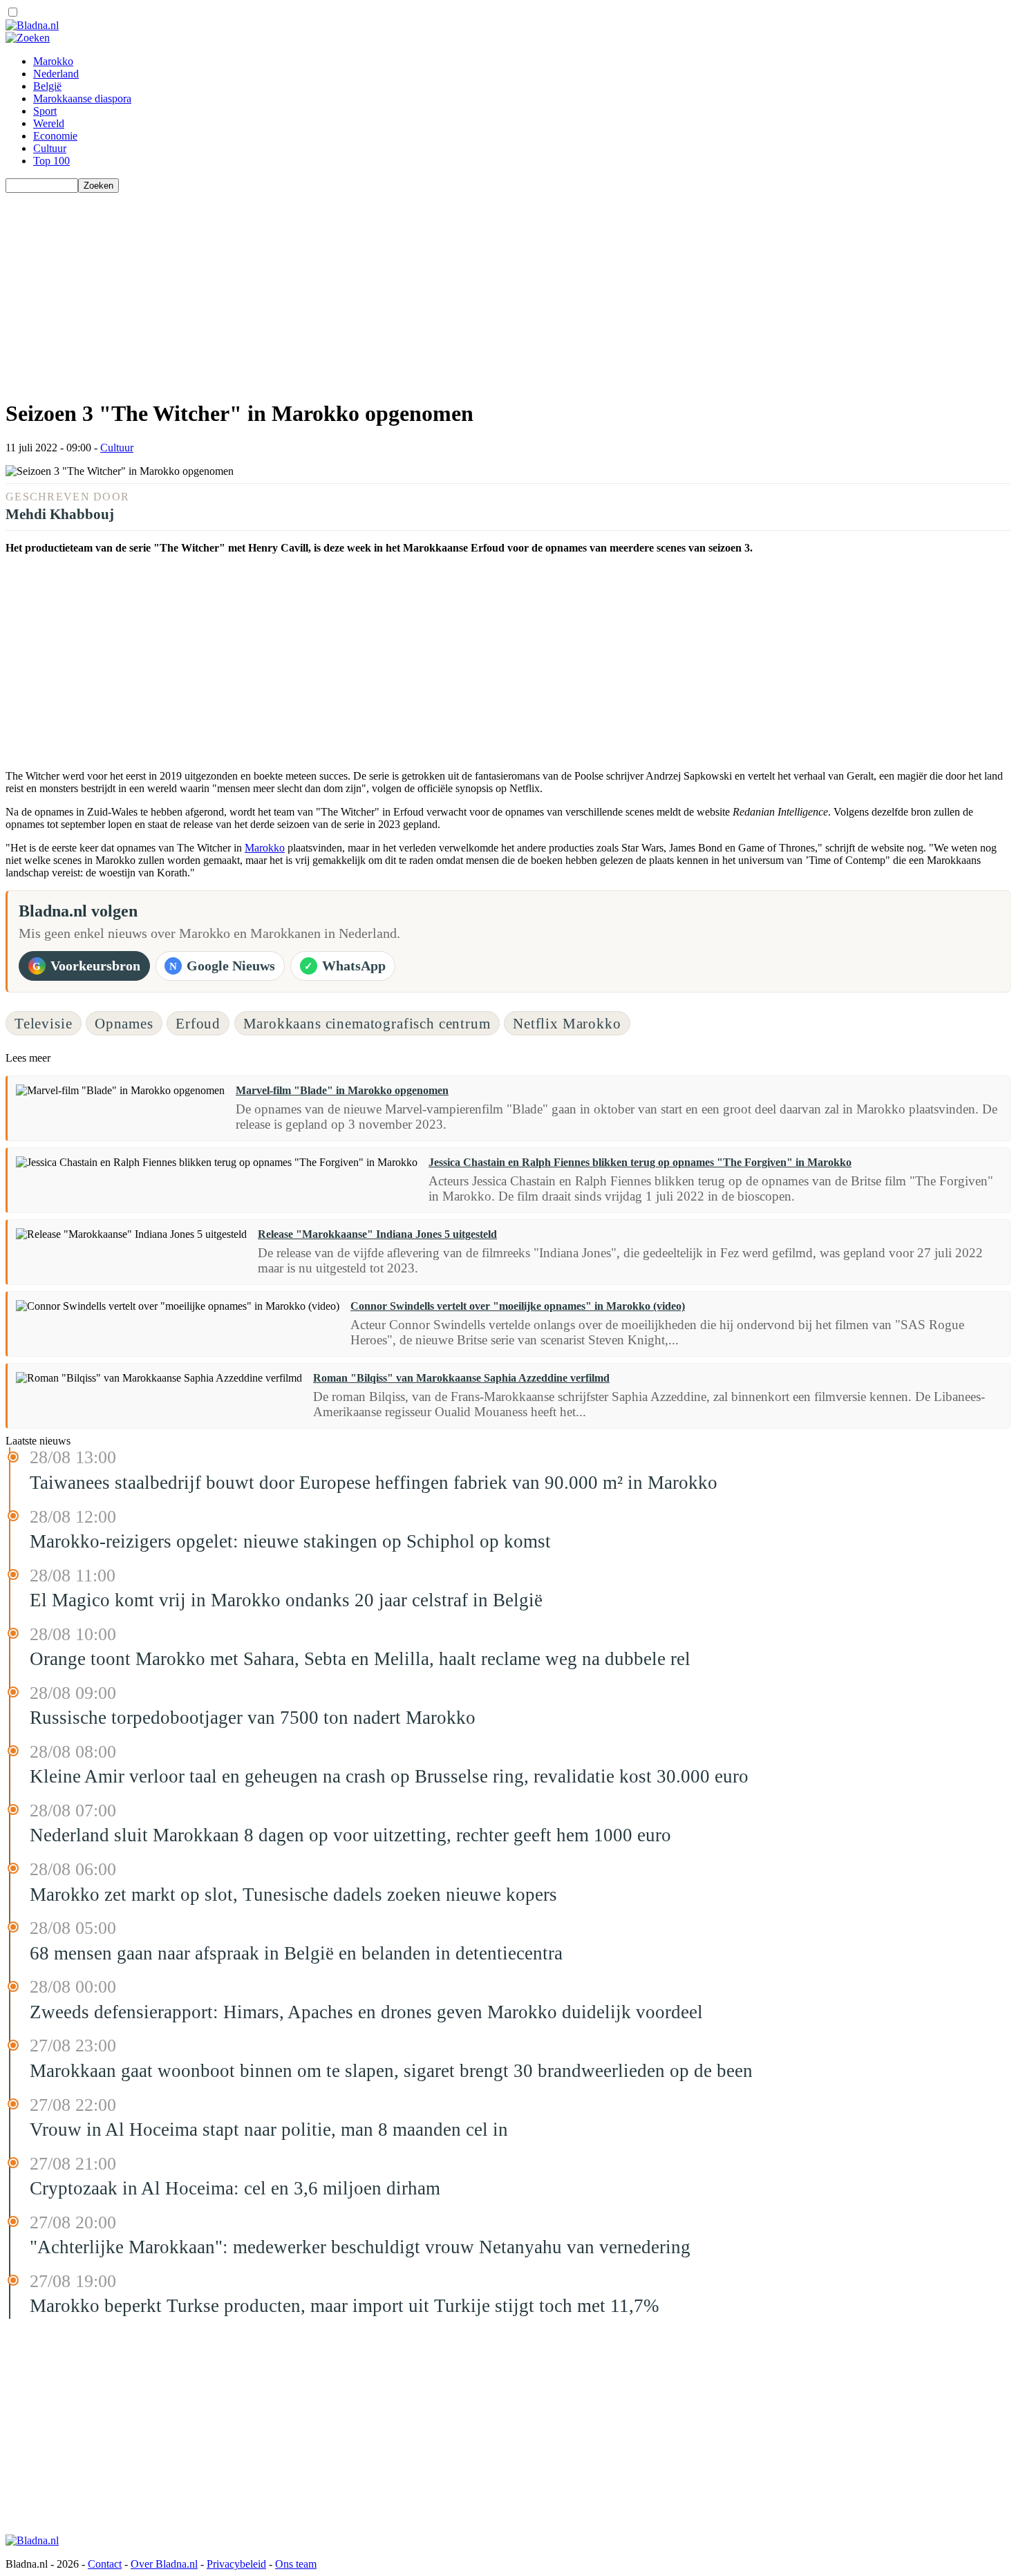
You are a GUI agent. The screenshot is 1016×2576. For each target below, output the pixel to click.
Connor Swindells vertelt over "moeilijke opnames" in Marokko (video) (518, 1306)
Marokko (53, 61)
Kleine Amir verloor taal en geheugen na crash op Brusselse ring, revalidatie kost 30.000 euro (389, 1776)
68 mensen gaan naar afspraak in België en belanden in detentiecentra (296, 1953)
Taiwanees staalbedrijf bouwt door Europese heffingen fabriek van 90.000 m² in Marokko (374, 1483)
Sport (45, 111)
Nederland (56, 74)
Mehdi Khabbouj (60, 514)
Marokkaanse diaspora (82, 98)
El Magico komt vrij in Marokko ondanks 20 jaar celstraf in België (286, 1600)
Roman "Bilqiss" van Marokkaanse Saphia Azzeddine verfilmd (461, 1378)
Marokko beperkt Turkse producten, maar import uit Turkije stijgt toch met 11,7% (344, 2306)
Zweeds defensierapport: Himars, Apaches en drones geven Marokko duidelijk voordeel (366, 2012)
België (47, 86)
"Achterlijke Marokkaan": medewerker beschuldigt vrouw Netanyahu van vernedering (360, 2247)
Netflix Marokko (567, 1023)
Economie (55, 136)
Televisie (44, 1023)
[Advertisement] (420, 290)
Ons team (296, 2564)
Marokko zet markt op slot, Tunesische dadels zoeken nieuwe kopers (293, 1895)
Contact (105, 2564)
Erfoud (198, 1023)
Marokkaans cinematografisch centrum (367, 1023)
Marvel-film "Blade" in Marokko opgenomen (342, 1090)
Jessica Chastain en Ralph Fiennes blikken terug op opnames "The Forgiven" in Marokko (640, 1162)
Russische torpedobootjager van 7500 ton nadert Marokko (253, 1718)
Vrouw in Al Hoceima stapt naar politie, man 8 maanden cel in (269, 2130)
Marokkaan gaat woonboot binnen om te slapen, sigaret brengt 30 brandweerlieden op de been (391, 2071)
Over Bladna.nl (164, 2564)
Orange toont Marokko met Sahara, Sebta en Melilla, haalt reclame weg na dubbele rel (360, 1659)
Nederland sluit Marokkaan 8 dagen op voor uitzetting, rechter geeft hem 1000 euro (350, 1835)
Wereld (49, 123)
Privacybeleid (236, 2564)
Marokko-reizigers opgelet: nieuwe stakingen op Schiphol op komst (290, 1541)
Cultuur (50, 148)
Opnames (124, 1023)
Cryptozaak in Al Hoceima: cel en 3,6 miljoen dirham (235, 2188)
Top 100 (51, 161)
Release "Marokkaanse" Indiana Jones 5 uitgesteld (377, 1234)
